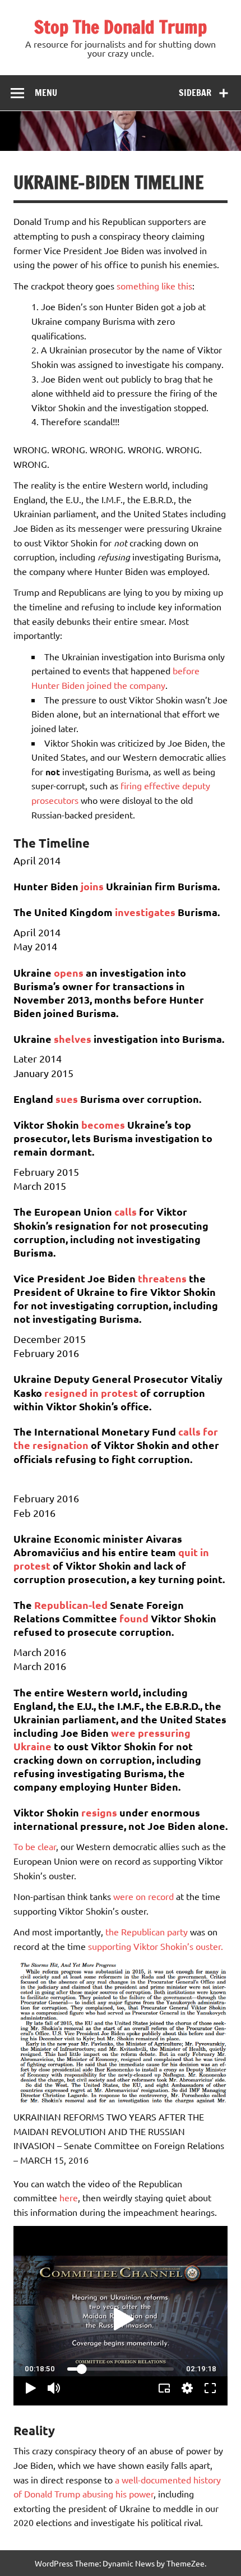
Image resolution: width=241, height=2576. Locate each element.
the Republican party (147, 1931)
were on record (143, 1896)
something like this (154, 286)
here (69, 2197)
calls (126, 1211)
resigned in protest (91, 1393)
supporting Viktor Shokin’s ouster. (156, 1946)
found (134, 1618)
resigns (99, 1812)
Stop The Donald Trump (121, 27)
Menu (46, 93)
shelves (73, 1039)
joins (92, 886)
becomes (103, 1124)
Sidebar (195, 93)
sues (67, 1099)
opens (69, 972)
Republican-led (72, 1605)
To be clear (35, 1846)
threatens (162, 1278)
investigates (145, 912)
